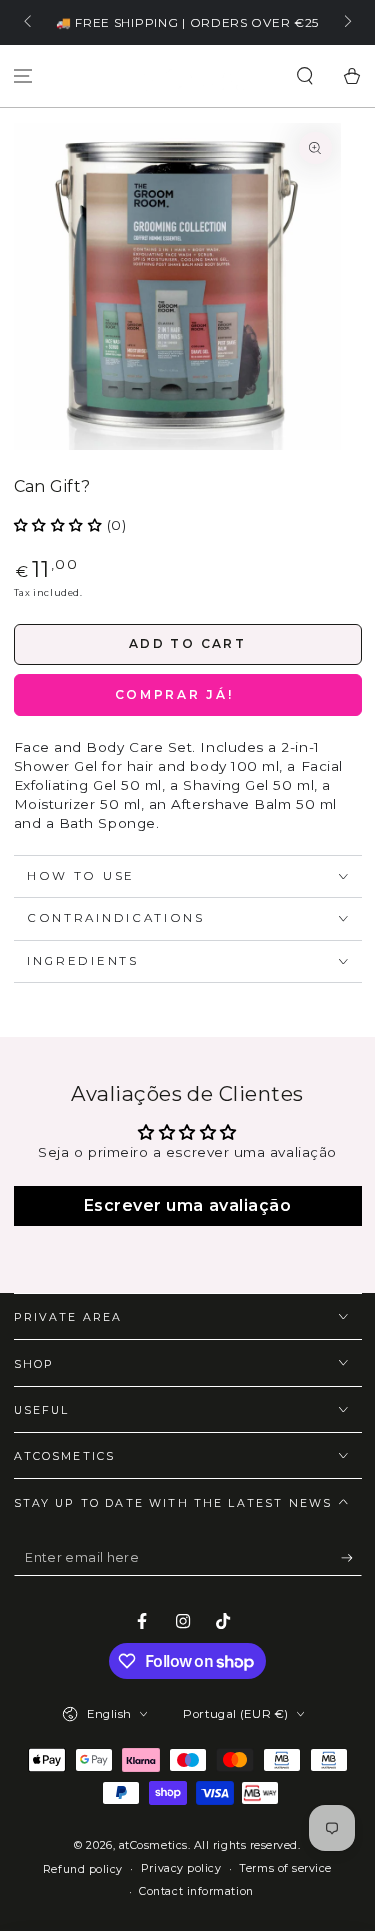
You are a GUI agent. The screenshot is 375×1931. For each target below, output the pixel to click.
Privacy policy (181, 1868)
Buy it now (188, 694)
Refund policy (83, 1869)
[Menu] (23, 76)
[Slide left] (29, 23)
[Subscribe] (351, 1558)
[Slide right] (346, 23)
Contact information (196, 1891)
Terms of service (285, 1868)
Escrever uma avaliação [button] (188, 1205)
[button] (304, 76)
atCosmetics (153, 1845)
